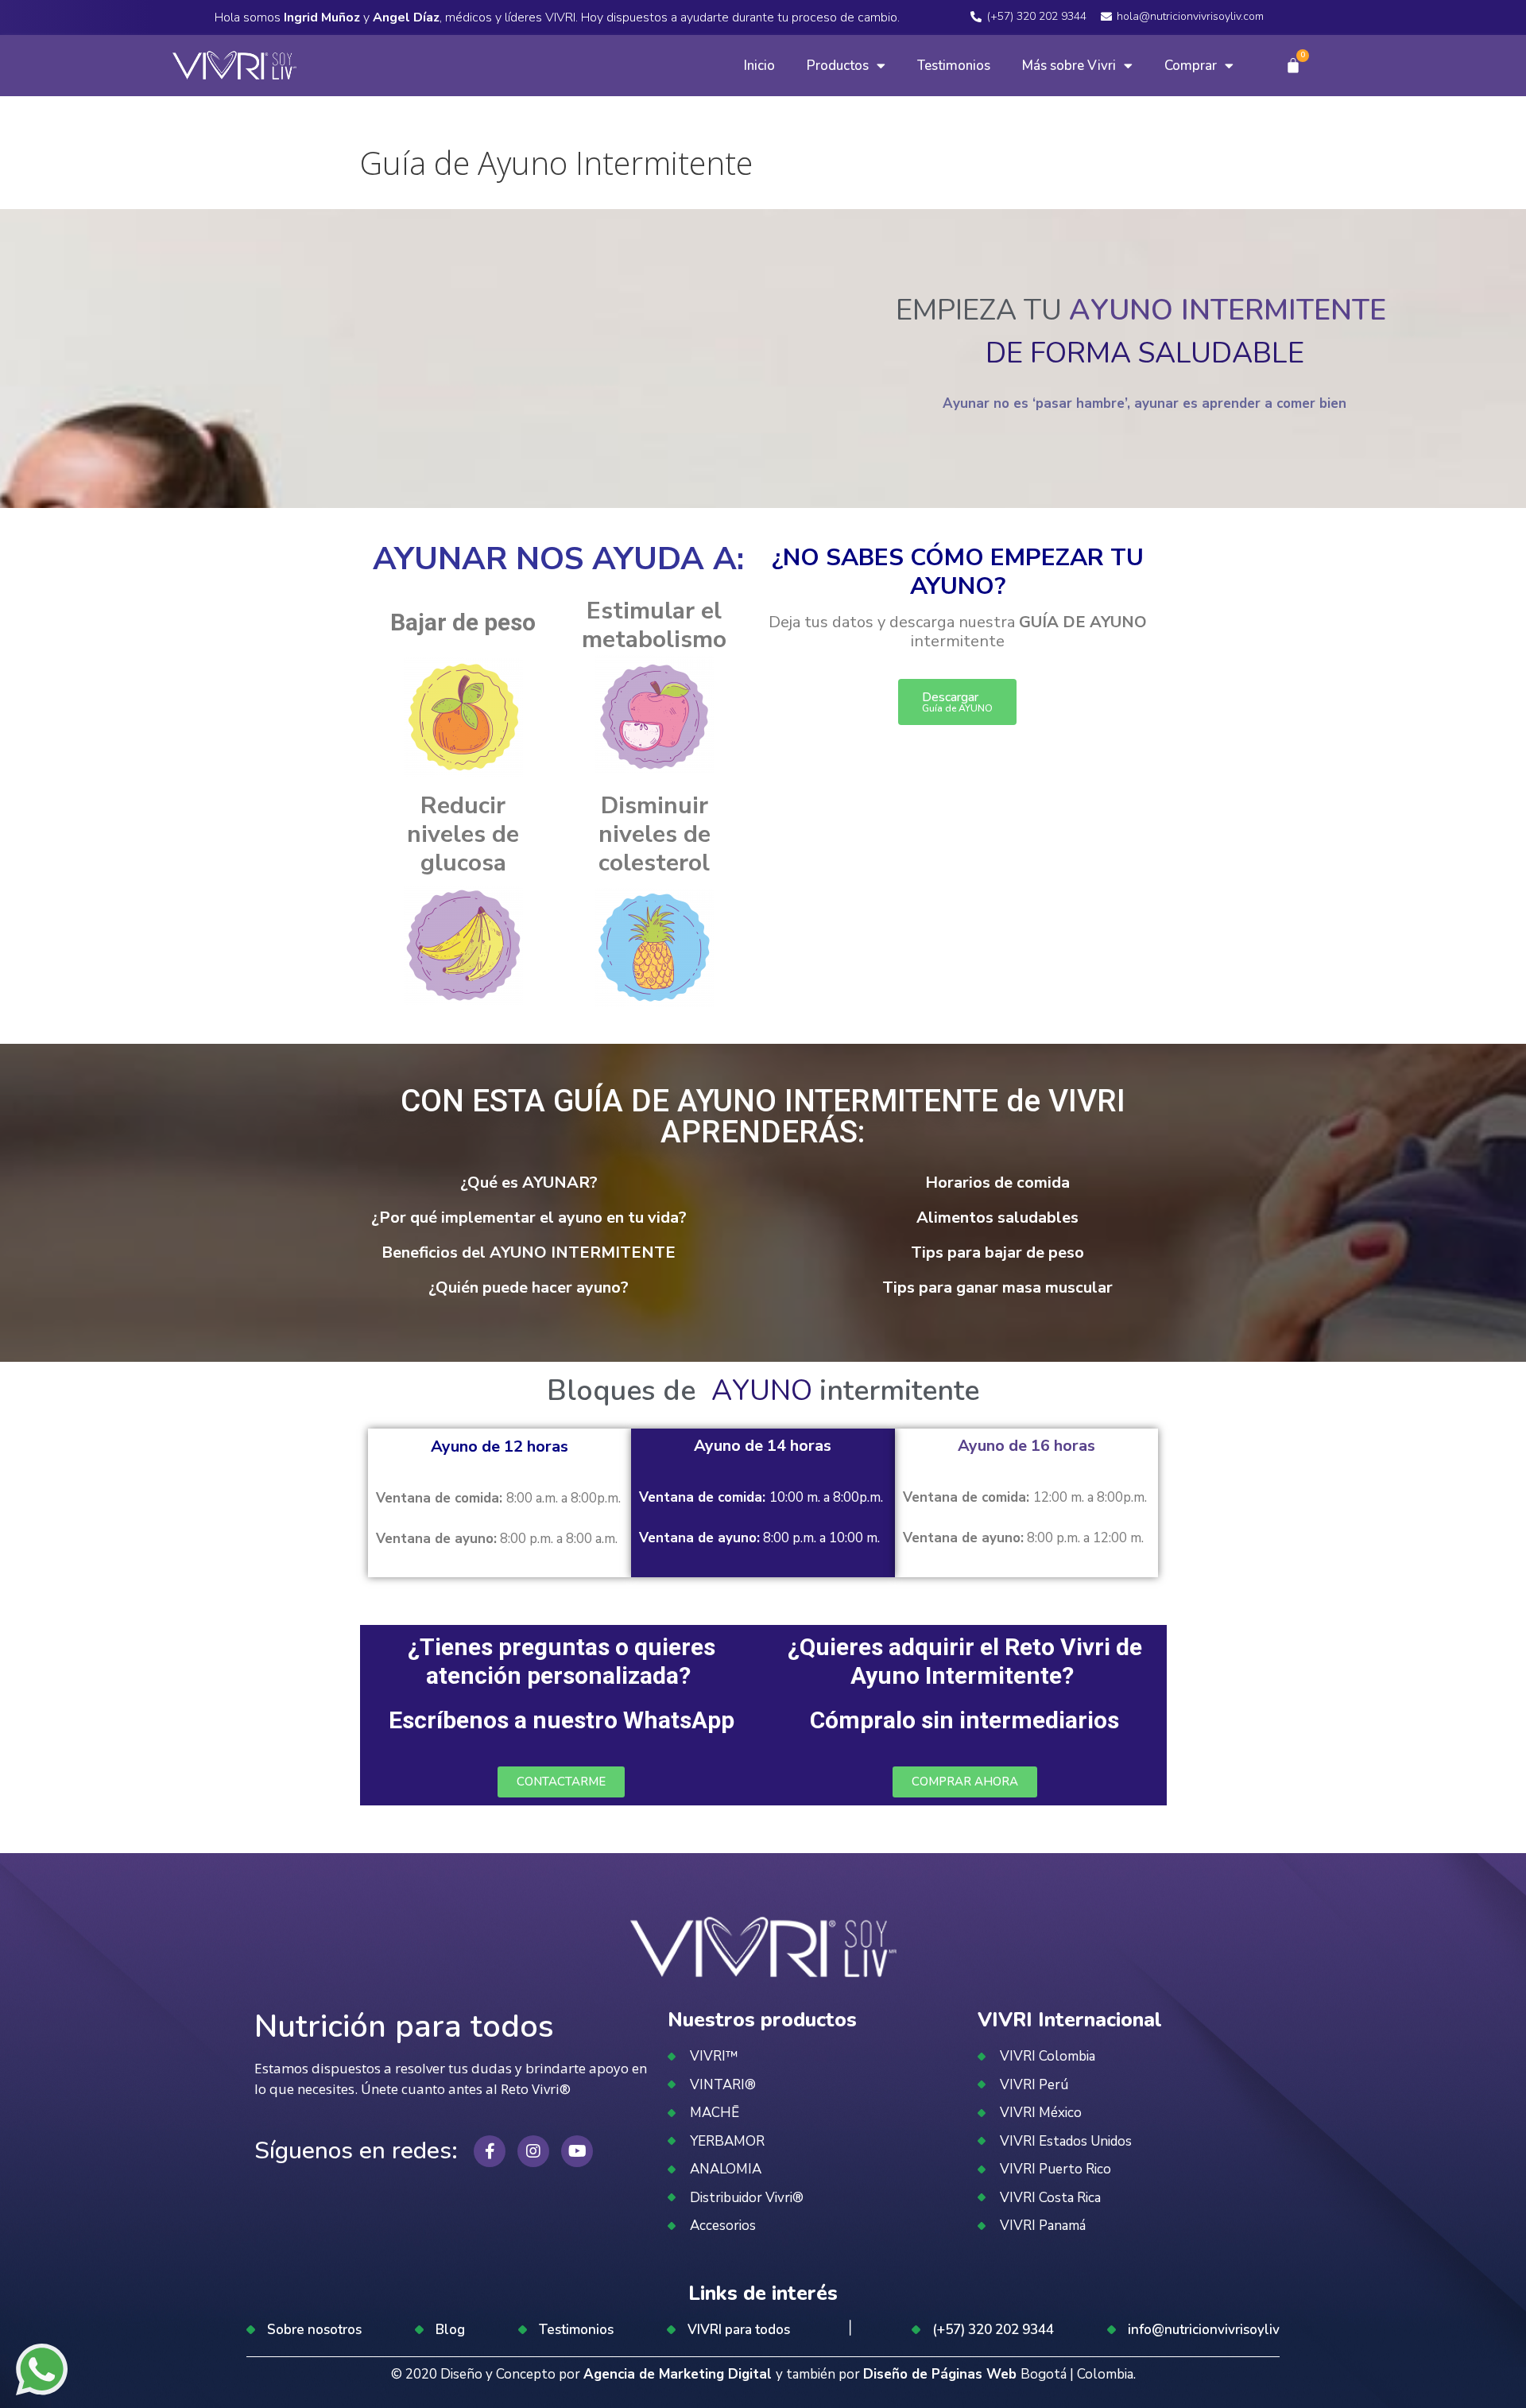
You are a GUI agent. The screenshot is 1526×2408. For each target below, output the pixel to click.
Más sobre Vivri (1069, 66)
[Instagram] (533, 2151)
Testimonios (954, 66)
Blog (450, 2330)
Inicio (759, 66)
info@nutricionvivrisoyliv (1204, 2330)
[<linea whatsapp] (42, 2372)
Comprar (1191, 66)
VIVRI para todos (739, 2330)
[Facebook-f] (490, 2151)
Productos (838, 66)
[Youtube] (577, 2151)
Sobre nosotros (314, 2330)
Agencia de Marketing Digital (680, 2374)
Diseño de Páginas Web (942, 2374)
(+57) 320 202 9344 (993, 2330)
